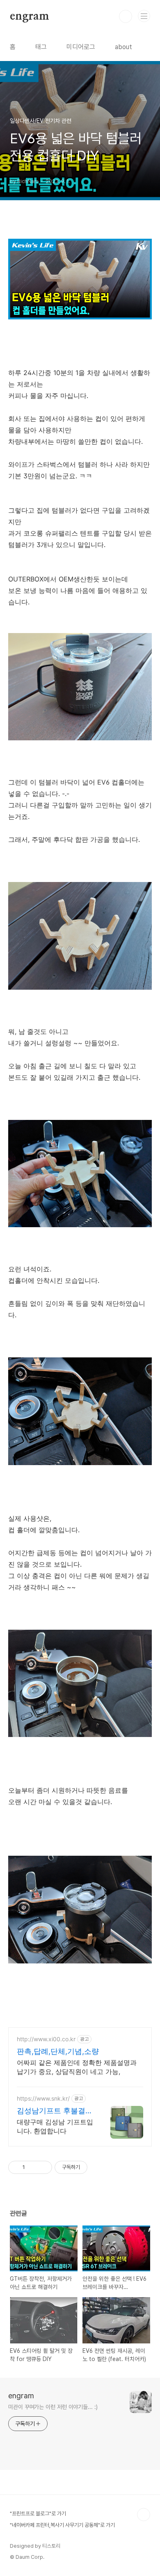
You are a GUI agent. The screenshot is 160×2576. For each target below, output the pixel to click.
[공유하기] (33, 2167)
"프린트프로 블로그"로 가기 (38, 2514)
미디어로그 (81, 47)
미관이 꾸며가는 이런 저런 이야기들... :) (53, 2407)
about (123, 47)
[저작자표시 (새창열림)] (91, 2167)
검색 (126, 16)
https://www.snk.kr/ (43, 2098)
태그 (41, 47)
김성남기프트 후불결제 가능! (55, 2111)
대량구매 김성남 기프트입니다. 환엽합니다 (55, 2126)
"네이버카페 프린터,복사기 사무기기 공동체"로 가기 (62, 2525)
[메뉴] (144, 16)
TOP (144, 2515)
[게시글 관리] (43, 2167)
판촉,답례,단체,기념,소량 (58, 2051)
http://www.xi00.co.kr (46, 2039)
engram (30, 16)
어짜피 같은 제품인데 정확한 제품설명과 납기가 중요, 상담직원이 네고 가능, (77, 2067)
